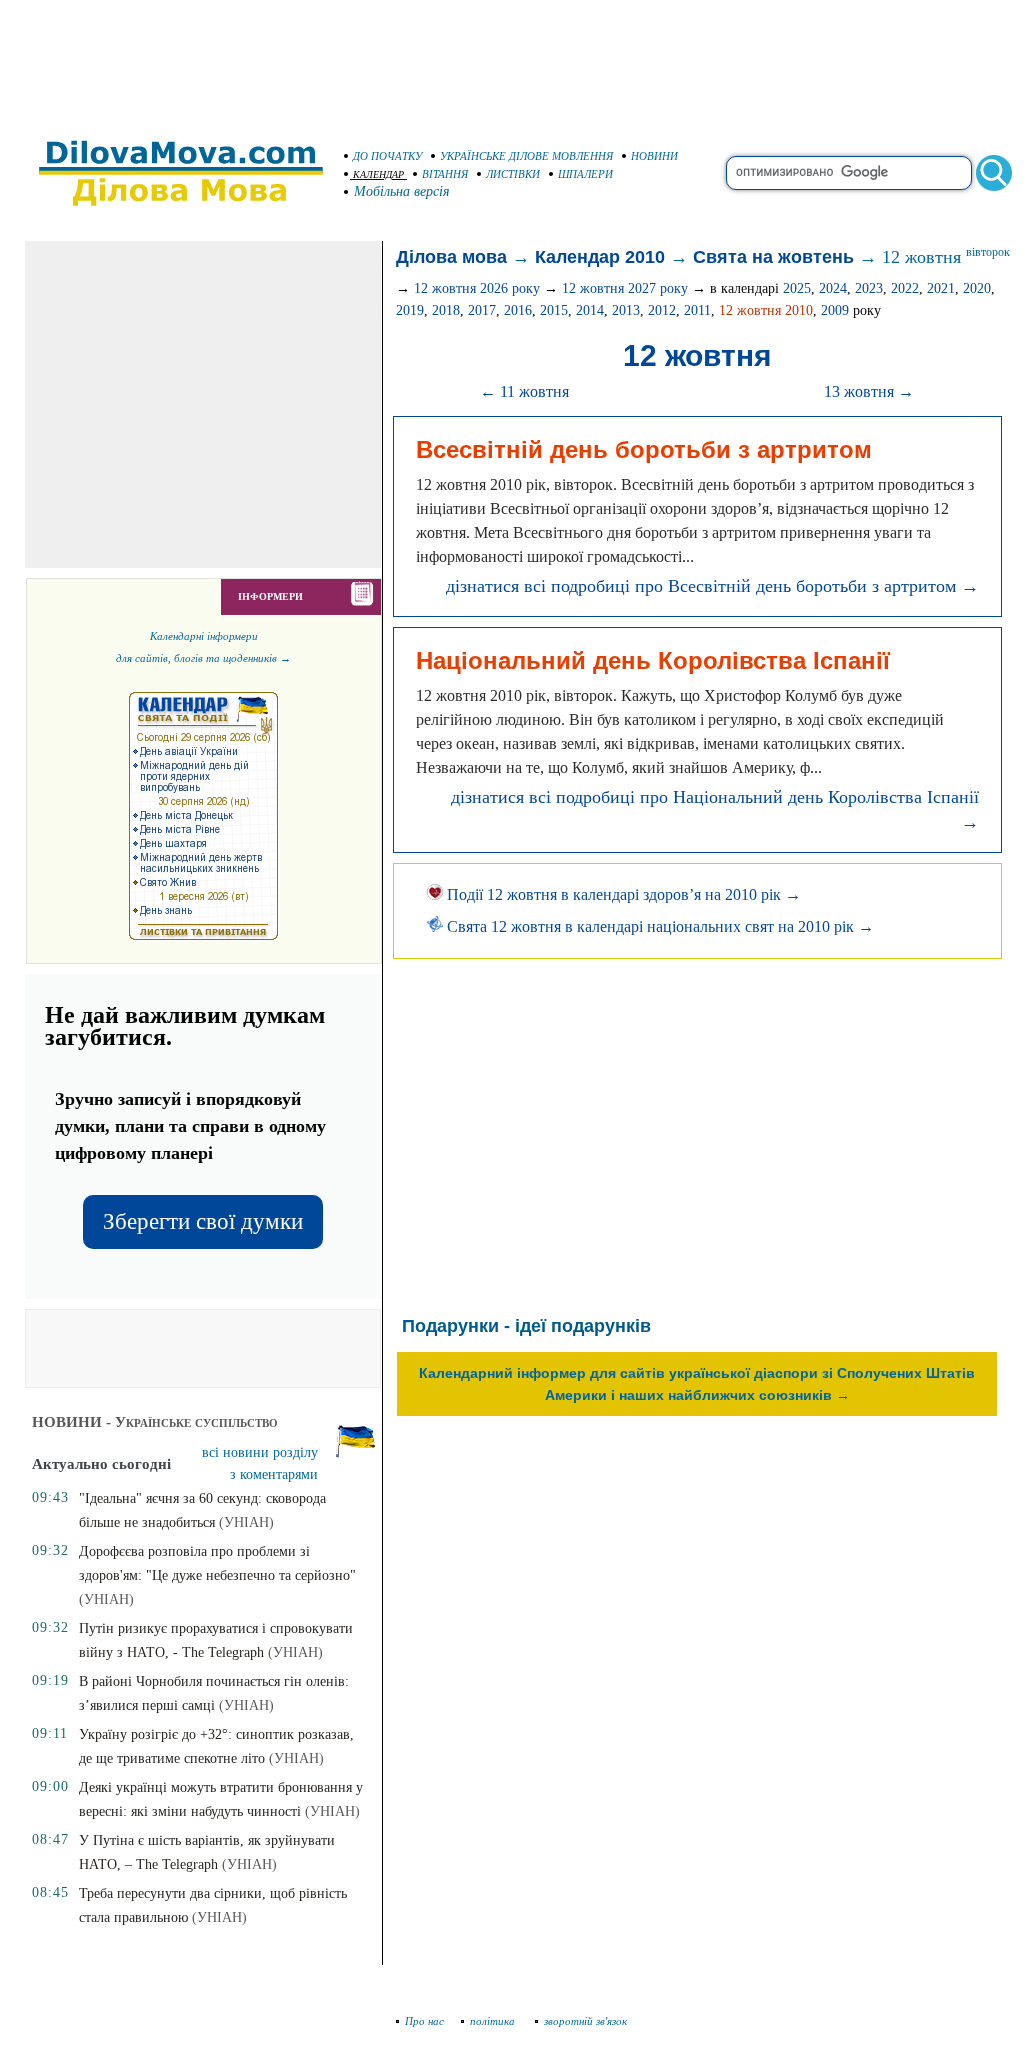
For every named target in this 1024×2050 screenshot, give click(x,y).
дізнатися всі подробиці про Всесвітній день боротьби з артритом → (712, 586)
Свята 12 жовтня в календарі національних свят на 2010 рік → (658, 926)
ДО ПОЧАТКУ (387, 156)
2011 (697, 310)
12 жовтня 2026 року (477, 288)
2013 (626, 310)
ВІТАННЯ (445, 174)
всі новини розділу (260, 1452)
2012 (662, 310)
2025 (797, 288)
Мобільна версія (402, 191)
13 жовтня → (869, 391)
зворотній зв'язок (585, 2021)
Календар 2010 (600, 257)
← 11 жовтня (524, 391)
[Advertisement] (512, 60)
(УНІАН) (246, 1522)
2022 (905, 288)
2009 (835, 310)
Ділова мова (451, 257)
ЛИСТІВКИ (513, 174)
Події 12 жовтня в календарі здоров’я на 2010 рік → (622, 894)
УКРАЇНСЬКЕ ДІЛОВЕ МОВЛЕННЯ (526, 156)
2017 (482, 310)
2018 (446, 310)
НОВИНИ (654, 156)
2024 (833, 288)
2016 (518, 310)
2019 (410, 310)
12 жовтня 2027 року (625, 288)
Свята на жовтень (773, 257)
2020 (977, 288)
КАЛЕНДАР (378, 174)
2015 (554, 310)
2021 (941, 288)
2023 (869, 288)
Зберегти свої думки (203, 1221)
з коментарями (274, 1474)
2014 (590, 310)
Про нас (424, 2021)
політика (494, 2021)
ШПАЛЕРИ (585, 174)
